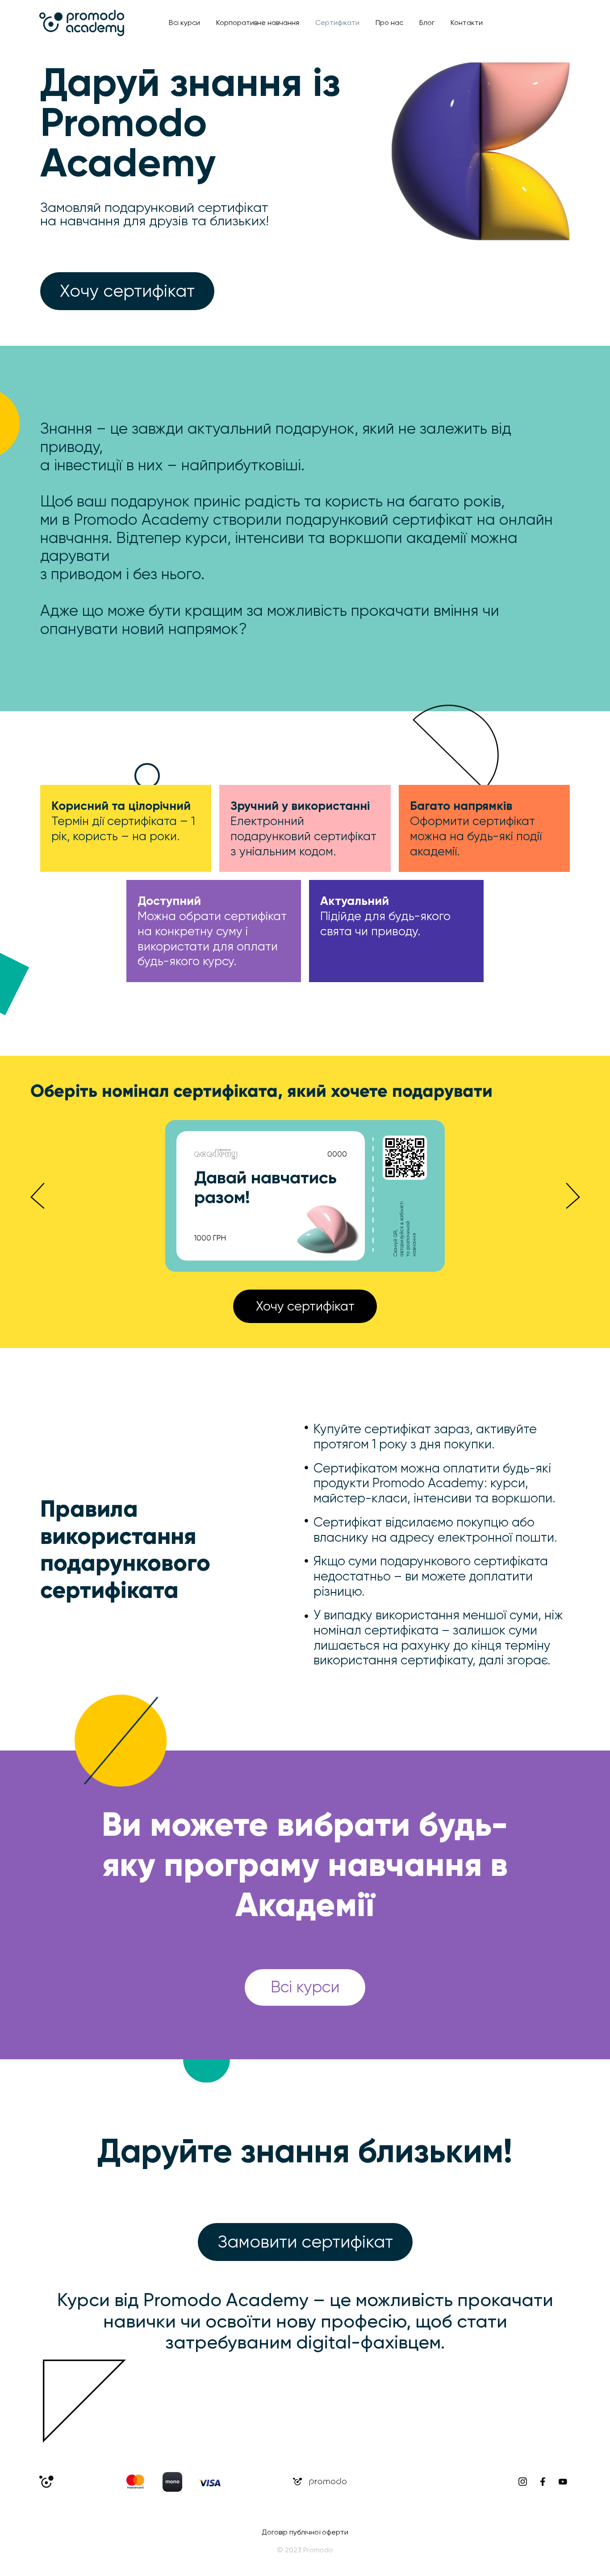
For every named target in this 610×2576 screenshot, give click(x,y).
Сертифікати (337, 23)
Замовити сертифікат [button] (305, 2242)
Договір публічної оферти (305, 2532)
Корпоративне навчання (258, 23)
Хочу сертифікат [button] (127, 291)
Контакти (467, 23)
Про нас (389, 23)
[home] (82, 23)
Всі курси (184, 23)
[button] (38, 1196)
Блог (427, 23)
